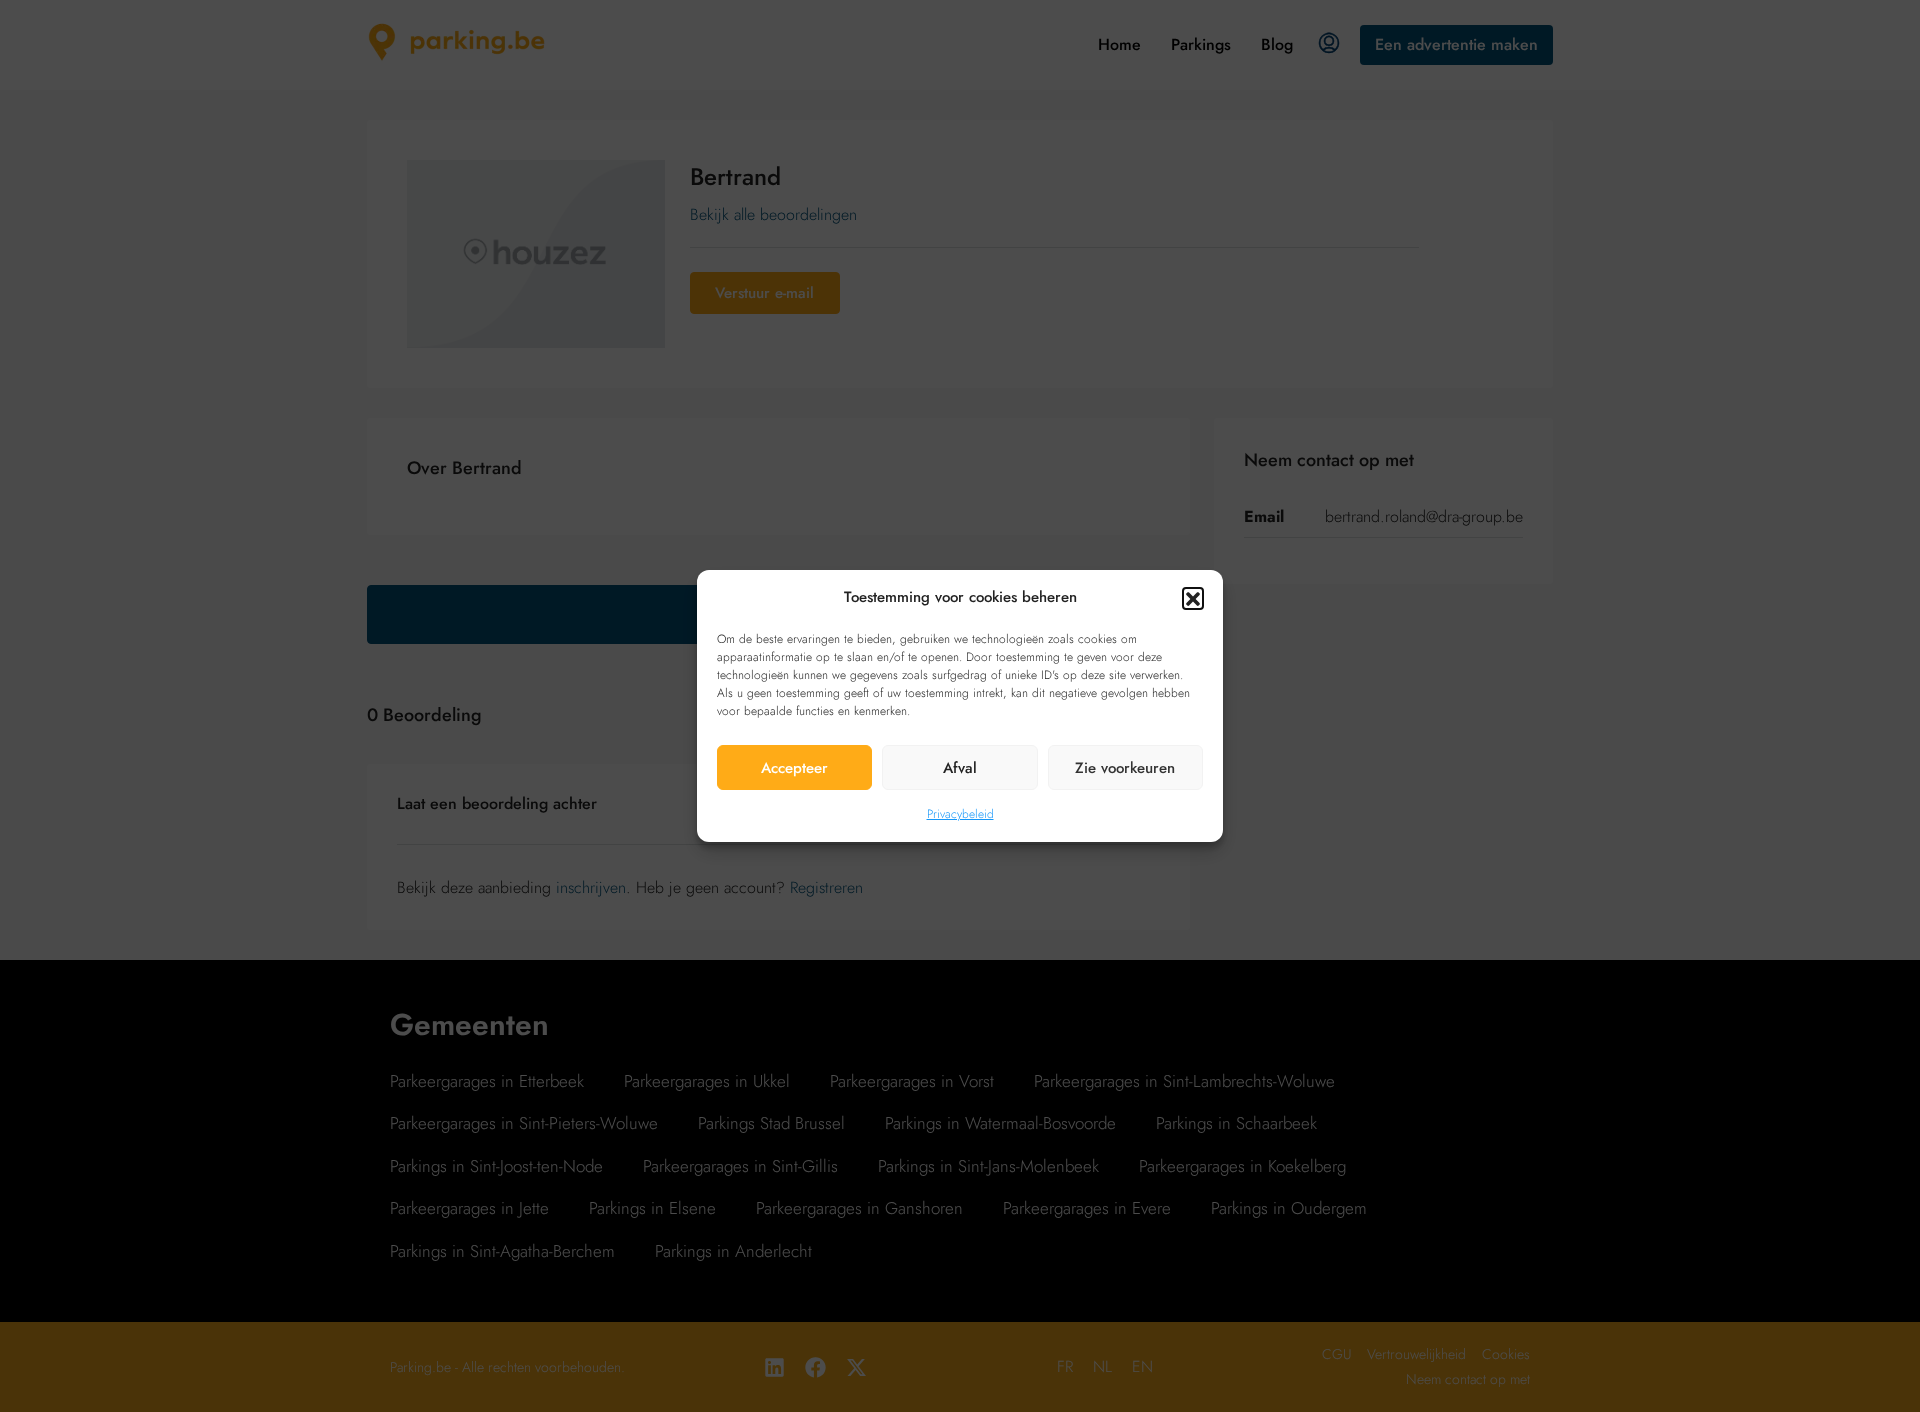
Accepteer (794, 768)
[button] (1193, 598)
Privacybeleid (960, 814)
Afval (960, 768)
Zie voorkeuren (1125, 768)
